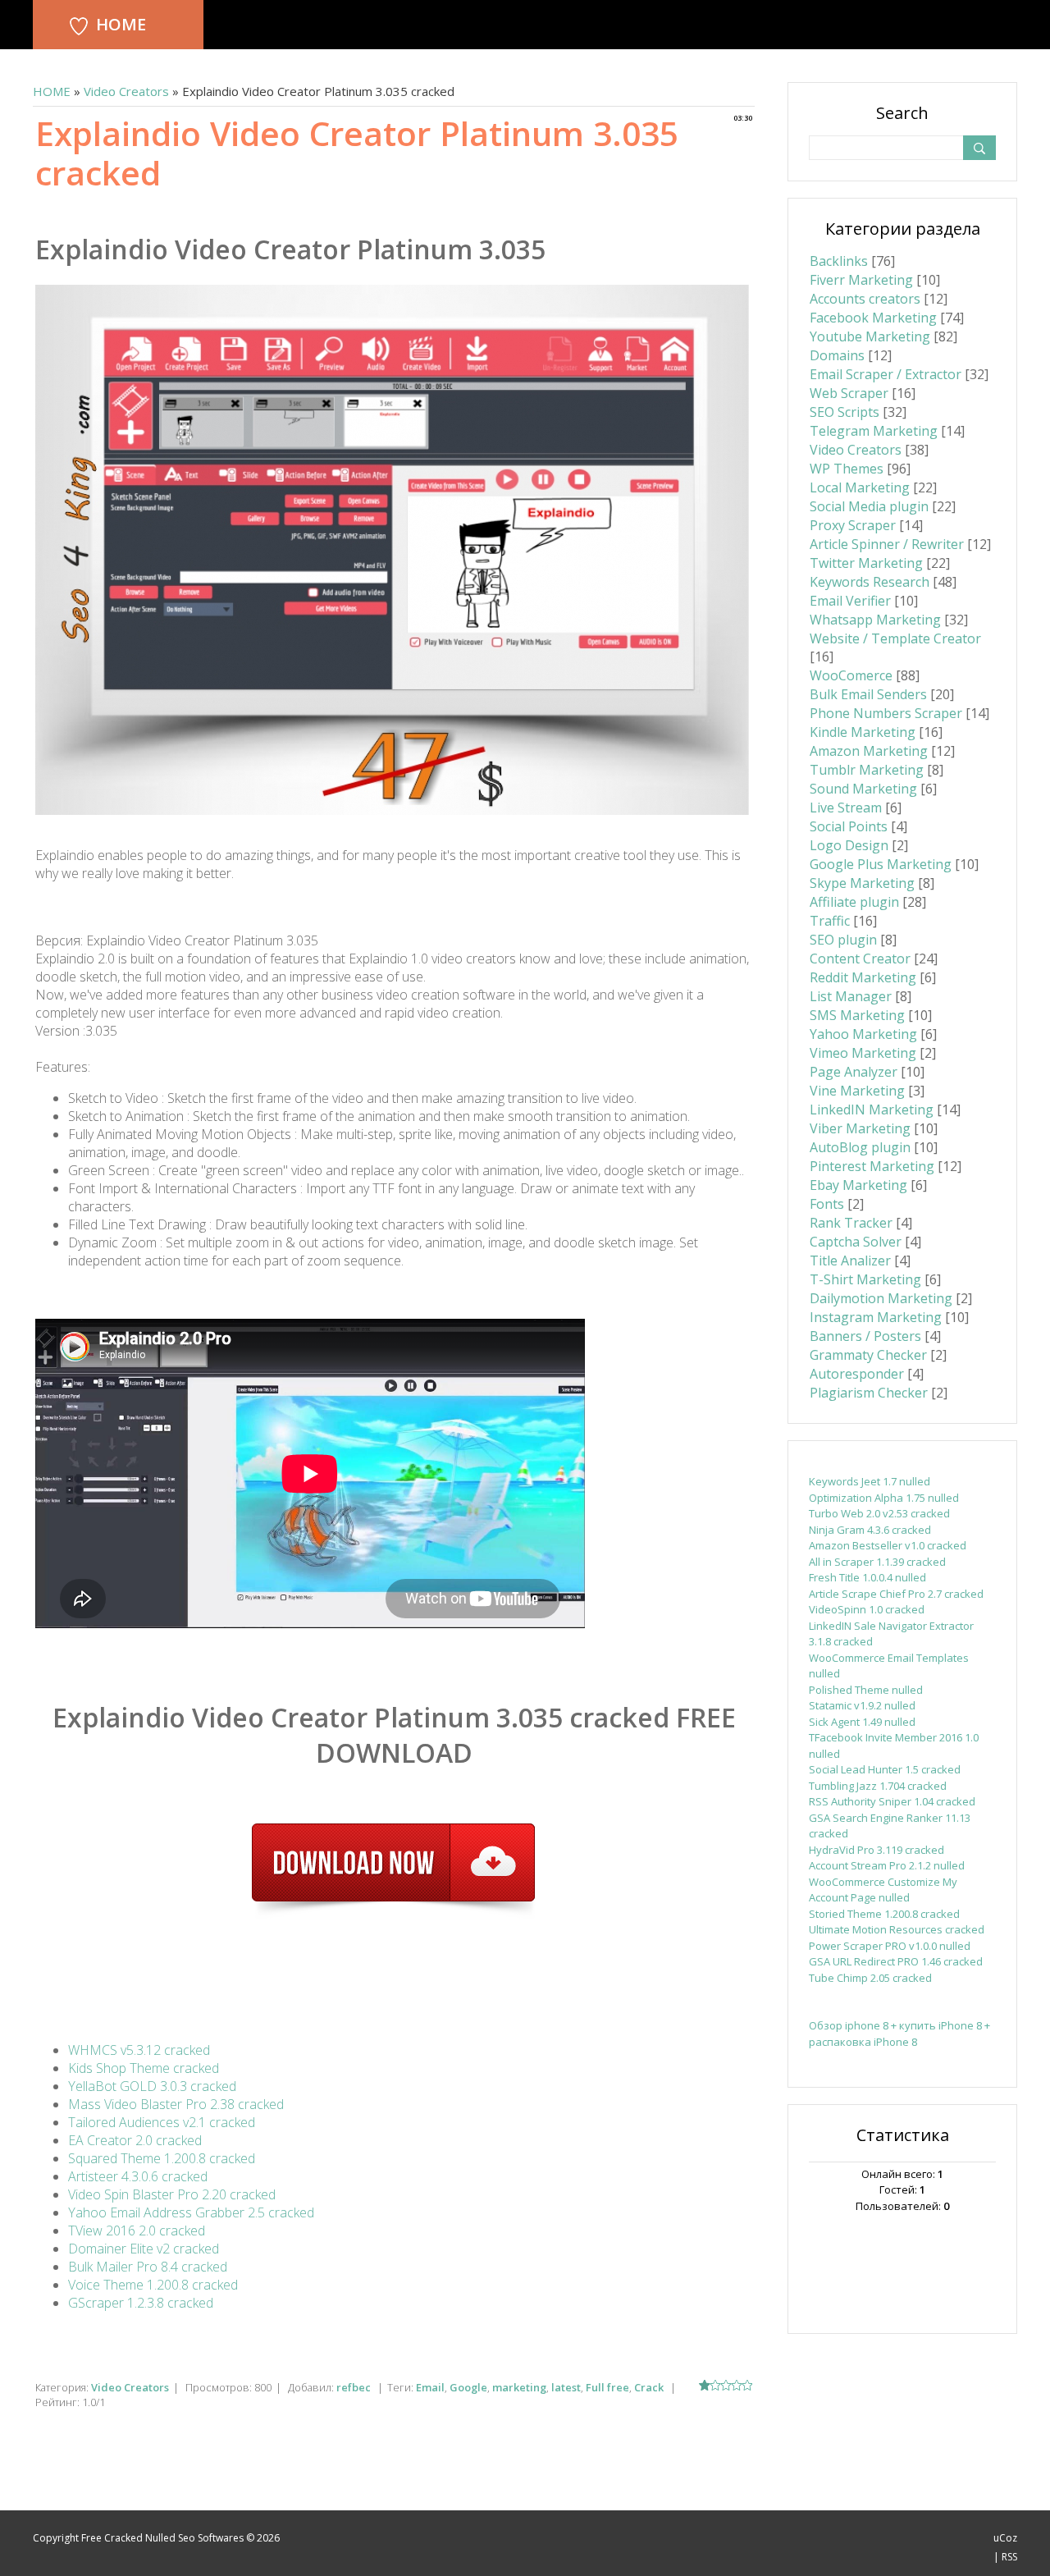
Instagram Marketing (876, 1317)
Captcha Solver (856, 1242)
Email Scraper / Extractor (886, 374)
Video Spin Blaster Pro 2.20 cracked (172, 2194)
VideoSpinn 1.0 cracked (867, 1609)
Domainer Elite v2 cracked (144, 2249)
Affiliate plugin (854, 902)
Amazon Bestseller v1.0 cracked (888, 1545)
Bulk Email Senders (868, 694)
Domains (837, 355)
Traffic (830, 921)
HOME (121, 24)
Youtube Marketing (870, 336)
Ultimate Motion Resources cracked (897, 1929)
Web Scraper (849, 393)
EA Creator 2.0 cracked (135, 2140)
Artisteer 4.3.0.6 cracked (138, 2176)
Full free (607, 2387)
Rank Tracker (851, 1223)
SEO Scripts (845, 412)
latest (566, 2387)
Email (430, 2387)
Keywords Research (870, 582)
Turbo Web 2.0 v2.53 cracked (879, 1513)
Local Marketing (860, 487)
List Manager (851, 996)
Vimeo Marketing (863, 1053)
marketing (519, 2387)
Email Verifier (850, 601)
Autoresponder (857, 1374)
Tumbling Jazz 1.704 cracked (878, 1786)
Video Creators (126, 91)
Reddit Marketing (863, 977)
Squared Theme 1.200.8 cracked (162, 2158)
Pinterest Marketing (872, 1166)
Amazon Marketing (869, 751)
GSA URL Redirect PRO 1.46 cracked (896, 1961)
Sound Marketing (863, 789)
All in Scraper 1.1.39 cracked (877, 1562)
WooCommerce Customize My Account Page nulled (883, 1890)
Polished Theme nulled (866, 1690)
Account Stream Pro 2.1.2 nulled (887, 1865)
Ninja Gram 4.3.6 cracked (870, 1530)
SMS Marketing (857, 1015)
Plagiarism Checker (869, 1393)
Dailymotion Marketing (881, 1298)
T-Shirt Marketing (865, 1279)
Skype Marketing (862, 883)
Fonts (827, 1204)
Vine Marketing (857, 1091)
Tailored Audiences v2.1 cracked (162, 2122)
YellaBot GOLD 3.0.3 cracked (152, 2086)
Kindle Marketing (863, 732)
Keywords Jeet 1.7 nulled (870, 1481)
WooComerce (851, 675)
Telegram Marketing (874, 431)
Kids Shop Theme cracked (144, 2068)
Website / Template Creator (895, 638)
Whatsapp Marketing (875, 620)
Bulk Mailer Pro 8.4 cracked (148, 2267)
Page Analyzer (854, 1072)
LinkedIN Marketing (872, 1110)
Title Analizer (850, 1261)
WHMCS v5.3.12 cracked (139, 2050)
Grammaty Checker (868, 1355)
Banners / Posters (865, 1336)
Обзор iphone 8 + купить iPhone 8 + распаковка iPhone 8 (899, 2034)
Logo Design (849, 845)
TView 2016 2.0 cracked (137, 2231)
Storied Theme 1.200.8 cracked (884, 1914)
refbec (354, 2387)
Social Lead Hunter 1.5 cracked (885, 1769)
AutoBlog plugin (860, 1147)
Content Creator (860, 959)
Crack (649, 2387)
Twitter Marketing (866, 563)
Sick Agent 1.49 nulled (862, 1722)
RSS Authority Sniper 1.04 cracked (892, 1801)
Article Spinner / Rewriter (887, 544)
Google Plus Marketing (881, 864)
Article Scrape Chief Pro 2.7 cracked (896, 1594)
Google (468, 2387)
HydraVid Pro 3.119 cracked (877, 1850)
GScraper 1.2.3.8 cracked (141, 2303)
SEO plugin (843, 940)
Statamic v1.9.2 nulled (862, 1705)
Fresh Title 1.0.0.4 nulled (867, 1577)
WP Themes (847, 469)
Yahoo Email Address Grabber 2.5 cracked (191, 2212)
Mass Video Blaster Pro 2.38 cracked (176, 2104)
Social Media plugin (869, 506)
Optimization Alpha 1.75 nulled (884, 1498)
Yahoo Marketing (863, 1034)
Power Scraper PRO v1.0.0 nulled (890, 1946)
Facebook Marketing (873, 318)
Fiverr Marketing (861, 280)
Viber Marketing (860, 1128)
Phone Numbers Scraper (886, 713)
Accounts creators (865, 299)
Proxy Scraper (853, 525)
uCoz (1005, 2538)
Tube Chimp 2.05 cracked (870, 1978)
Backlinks (839, 261)
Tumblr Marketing (867, 770)
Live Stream (846, 808)
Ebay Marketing (858, 1185)
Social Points (849, 826)
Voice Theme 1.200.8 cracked (153, 2285)
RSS (1009, 2557)
